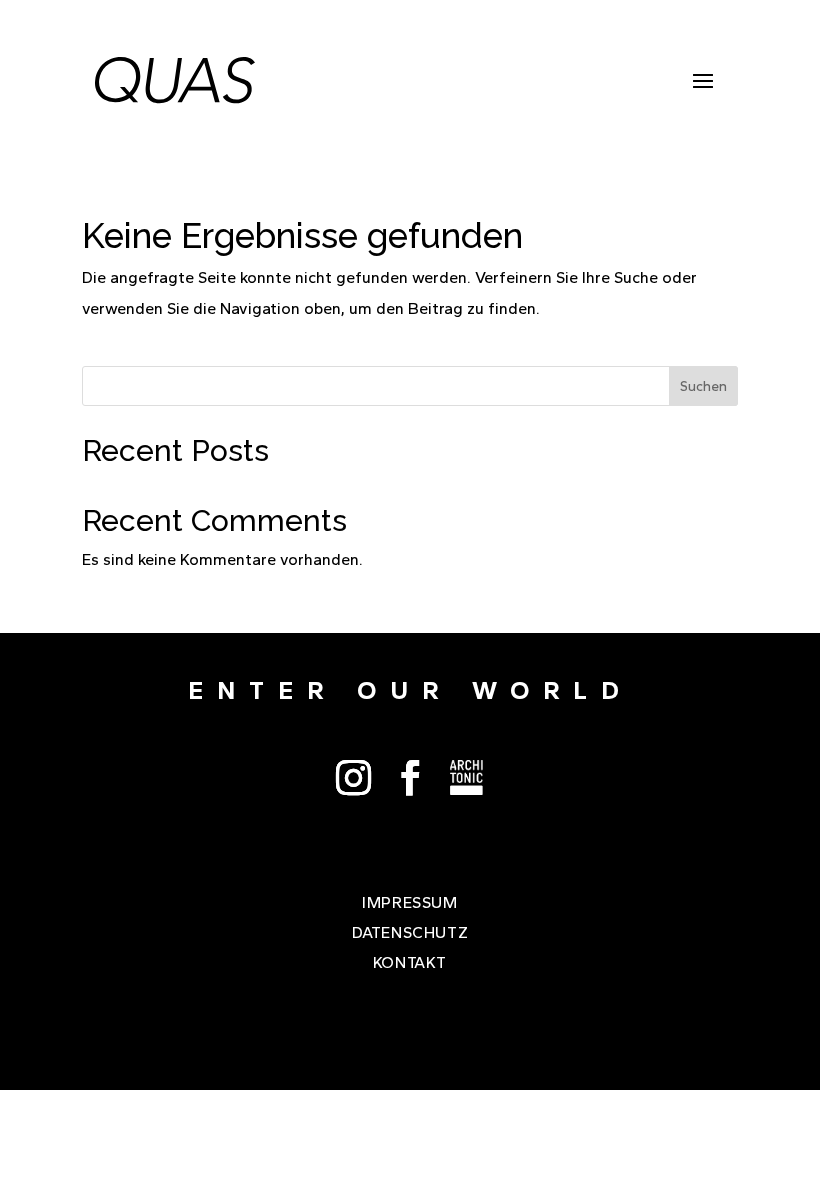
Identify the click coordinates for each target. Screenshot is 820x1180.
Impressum (409, 904)
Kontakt (410, 964)
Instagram (353, 777)
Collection (467, 777)
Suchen (703, 386)
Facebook (410, 777)
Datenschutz (410, 934)
